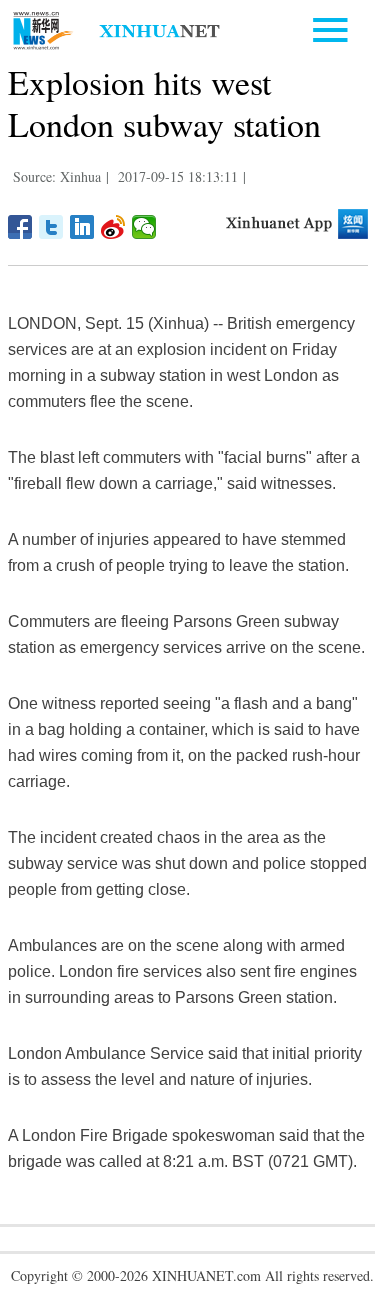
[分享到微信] (144, 227)
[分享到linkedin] (82, 227)
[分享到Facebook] (20, 227)
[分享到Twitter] (51, 227)
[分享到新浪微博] (113, 227)
